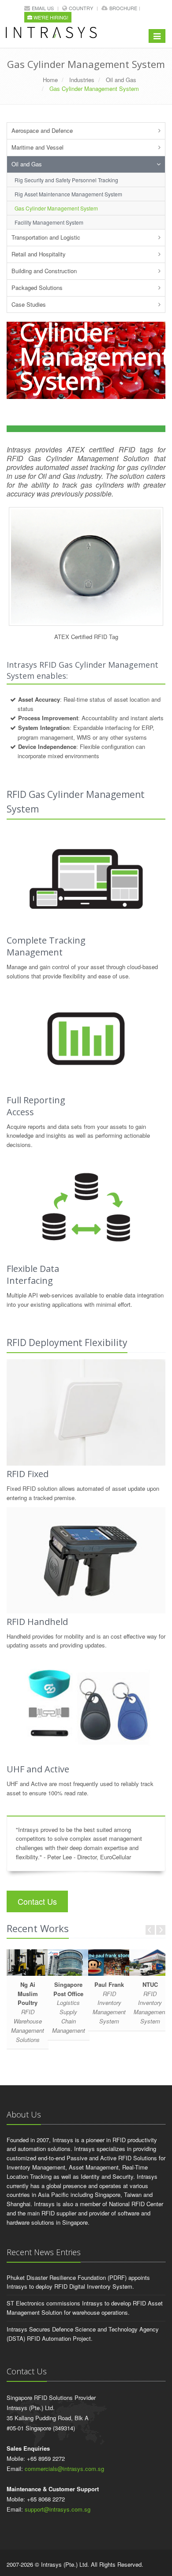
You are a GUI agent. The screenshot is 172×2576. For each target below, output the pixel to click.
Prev (150, 1930)
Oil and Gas (121, 80)
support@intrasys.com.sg (58, 2509)
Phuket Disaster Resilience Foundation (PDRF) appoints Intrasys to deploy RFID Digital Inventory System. (78, 2282)
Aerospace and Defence (42, 130)
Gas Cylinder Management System (56, 208)
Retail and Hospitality (39, 254)
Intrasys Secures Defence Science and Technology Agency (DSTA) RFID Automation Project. (83, 2334)
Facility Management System (49, 222)
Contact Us (37, 1901)
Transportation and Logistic (46, 237)
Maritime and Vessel (37, 147)
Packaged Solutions (37, 288)
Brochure (123, 8)
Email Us (43, 8)
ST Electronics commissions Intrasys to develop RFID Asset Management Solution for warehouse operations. (85, 2308)
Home (50, 80)
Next (161, 1930)
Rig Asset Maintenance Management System (68, 194)
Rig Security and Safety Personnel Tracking (66, 180)
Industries (82, 80)
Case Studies (29, 304)
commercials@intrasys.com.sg (64, 2469)
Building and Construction (44, 271)
